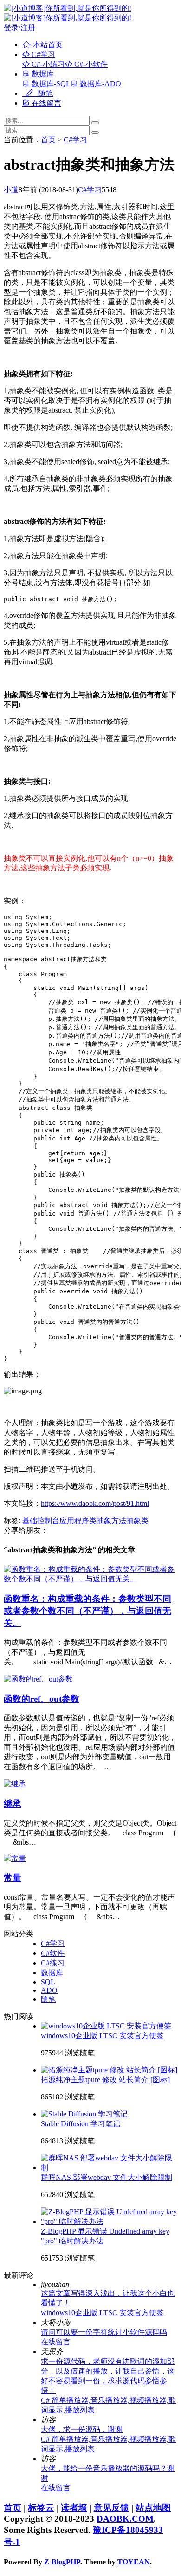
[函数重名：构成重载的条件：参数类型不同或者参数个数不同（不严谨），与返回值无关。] (90, 1579)
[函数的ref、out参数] (38, 1679)
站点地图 (153, 2508)
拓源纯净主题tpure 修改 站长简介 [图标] (105, 2080)
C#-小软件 (90, 64)
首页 (48, 140)
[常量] (15, 1858)
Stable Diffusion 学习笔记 (81, 2124)
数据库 (42, 74)
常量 (13, 1878)
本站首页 (47, 45)
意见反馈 (111, 2508)
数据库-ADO (100, 84)
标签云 (41, 2508)
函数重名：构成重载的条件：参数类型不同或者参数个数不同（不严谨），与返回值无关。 (87, 1611)
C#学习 (42, 54)
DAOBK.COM (125, 2519)
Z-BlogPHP (62, 2562)
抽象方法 (111, 1521)
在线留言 (45, 103)
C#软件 (53, 1953)
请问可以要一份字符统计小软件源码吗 (104, 2332)
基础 (30, 1521)
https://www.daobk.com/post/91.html (95, 1503)
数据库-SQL (50, 84)
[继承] (15, 1784)
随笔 (45, 93)
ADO (49, 1990)
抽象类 (137, 1521)
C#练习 (53, 1963)
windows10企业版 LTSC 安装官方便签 (102, 2036)
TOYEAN (134, 2562)
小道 (11, 190)
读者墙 (74, 2508)
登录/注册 (19, 28)
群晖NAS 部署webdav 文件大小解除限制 (107, 2177)
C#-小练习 (47, 64)
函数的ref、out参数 (42, 1699)
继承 (13, 1804)
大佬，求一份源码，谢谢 (82, 2429)
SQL (48, 1982)
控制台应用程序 (63, 1521)
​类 (93, 1521)
